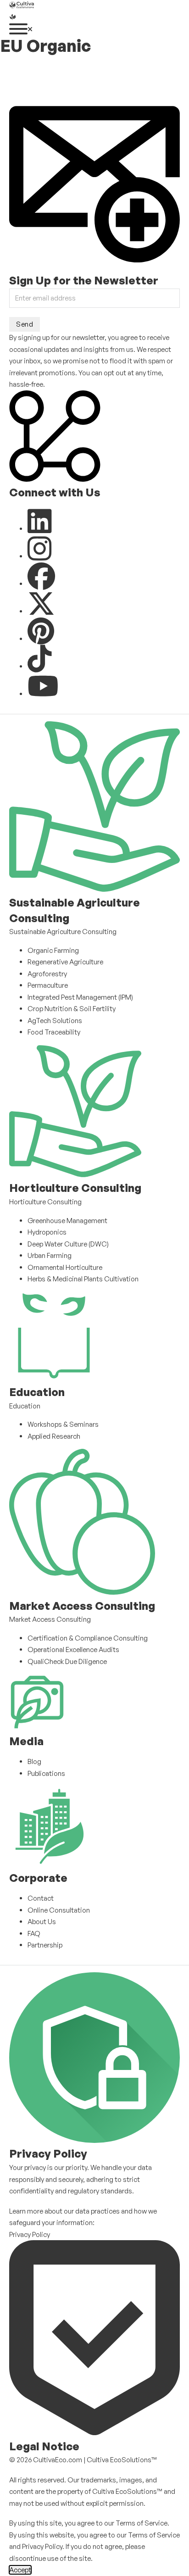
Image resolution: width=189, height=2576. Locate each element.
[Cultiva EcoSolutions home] (22, 6)
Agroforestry (47, 974)
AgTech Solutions (55, 1021)
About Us (42, 1922)
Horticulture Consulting (45, 1202)
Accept (20, 2570)
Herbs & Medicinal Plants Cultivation (83, 1279)
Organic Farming (53, 950)
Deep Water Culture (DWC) (68, 1244)
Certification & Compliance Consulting (88, 1638)
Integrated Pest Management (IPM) (80, 997)
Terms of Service (142, 2523)
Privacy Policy (30, 2234)
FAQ (34, 1933)
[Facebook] (41, 584)
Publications (46, 1773)
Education (25, 1406)
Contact (41, 1898)
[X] (41, 611)
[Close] (30, 29)
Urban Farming (50, 1255)
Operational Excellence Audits (73, 1650)
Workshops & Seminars (63, 1424)
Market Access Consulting (50, 1619)
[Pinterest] (41, 639)
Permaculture (48, 985)
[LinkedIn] (40, 529)
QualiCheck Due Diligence (67, 1661)
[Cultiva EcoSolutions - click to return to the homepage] (78, 78)
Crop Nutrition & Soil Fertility (72, 1009)
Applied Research (54, 1436)
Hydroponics (47, 1232)
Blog (34, 1761)
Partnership (45, 1945)
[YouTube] (43, 694)
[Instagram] (40, 556)
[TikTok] (40, 666)
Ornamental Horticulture (65, 1267)
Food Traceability (54, 1032)
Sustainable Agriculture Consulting (63, 932)
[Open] (18, 29)
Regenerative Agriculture (65, 962)
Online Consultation (59, 1910)
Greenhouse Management (67, 1221)
